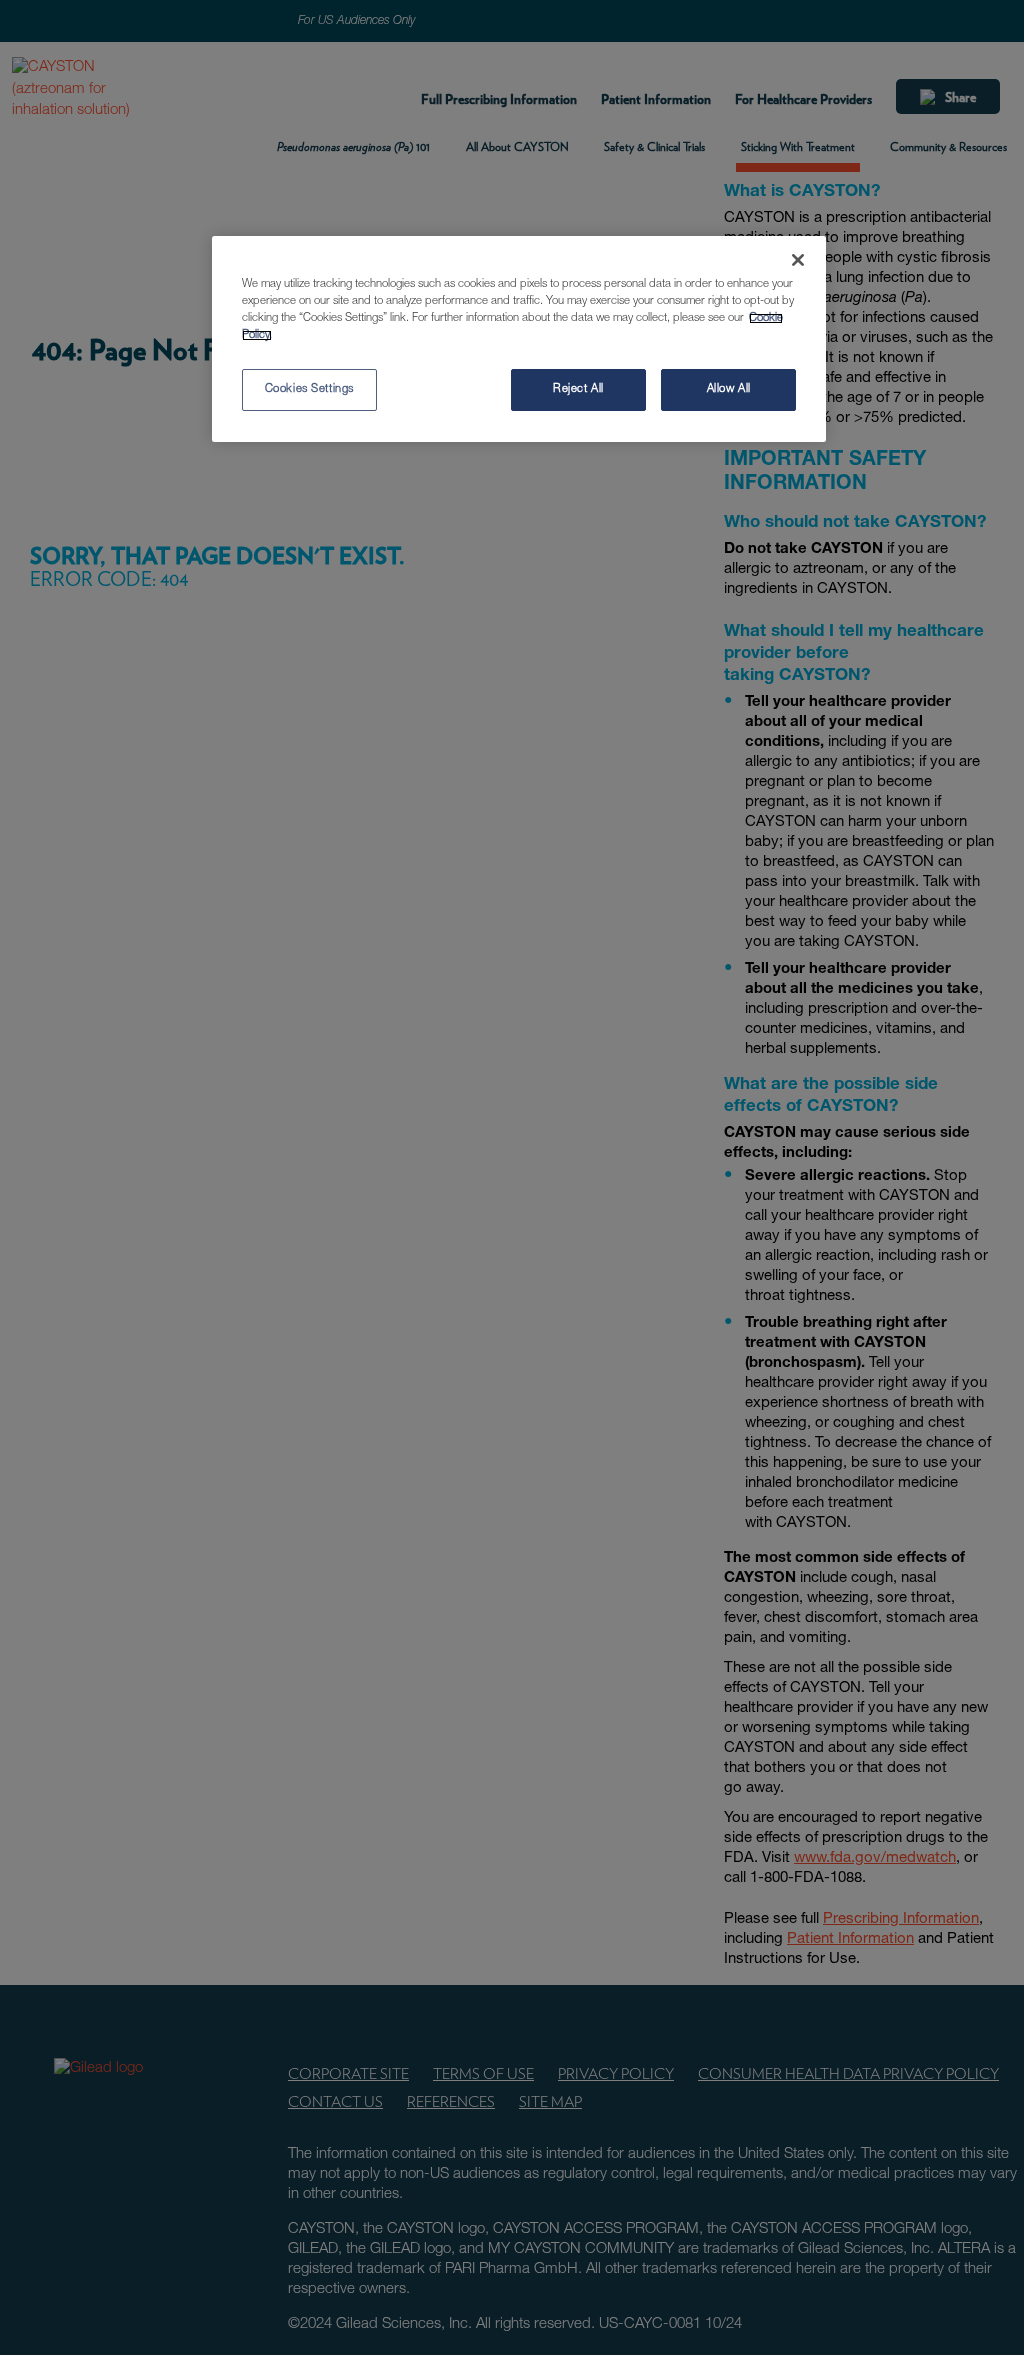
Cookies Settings (309, 389)
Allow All (729, 389)
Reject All (578, 389)
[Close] (798, 260)
